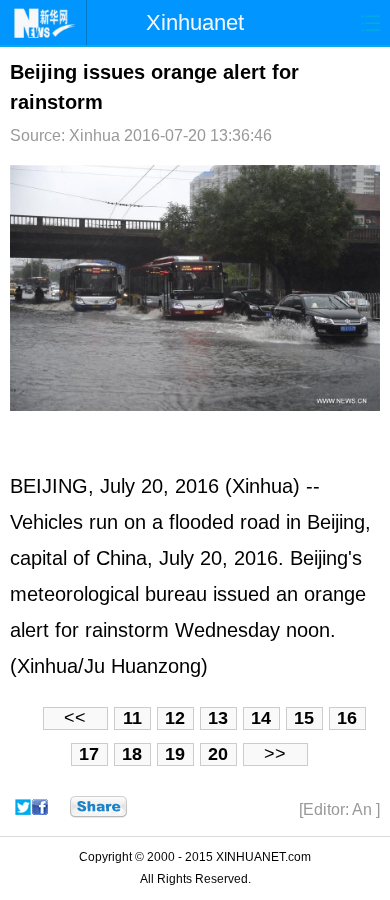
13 (218, 718)
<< (75, 718)
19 (175, 754)
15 (304, 718)
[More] (98, 807)
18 (132, 754)
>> (275, 754)
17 (89, 754)
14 (261, 718)
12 (175, 718)
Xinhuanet (195, 22)
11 (132, 718)
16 (347, 718)
